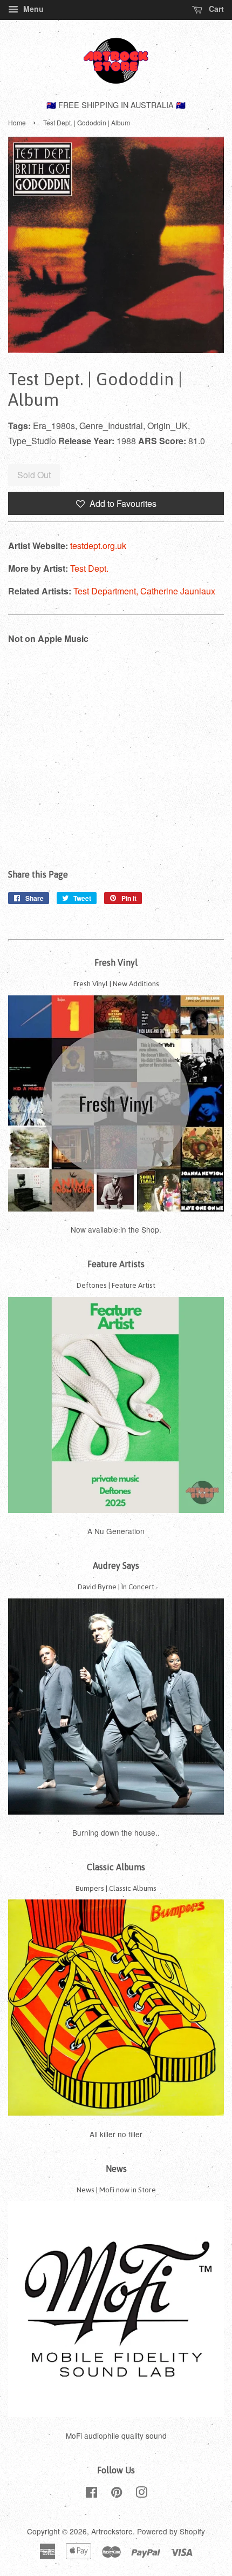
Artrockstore (112, 2531)
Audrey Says (116, 1565)
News (116, 2169)
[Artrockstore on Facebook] (91, 2494)
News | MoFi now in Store (116, 2190)
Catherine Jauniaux (178, 591)
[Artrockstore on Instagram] (141, 2494)
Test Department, (107, 591)
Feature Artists (116, 1264)
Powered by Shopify (171, 2531)
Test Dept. (89, 568)
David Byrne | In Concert (116, 1587)
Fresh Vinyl (116, 962)
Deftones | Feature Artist (116, 1285)
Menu (32, 9)
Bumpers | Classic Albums (116, 1888)
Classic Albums (116, 1867)
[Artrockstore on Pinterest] (117, 2494)
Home (17, 122)
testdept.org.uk (98, 546)
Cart (215, 9)
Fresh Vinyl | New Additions (116, 983)
